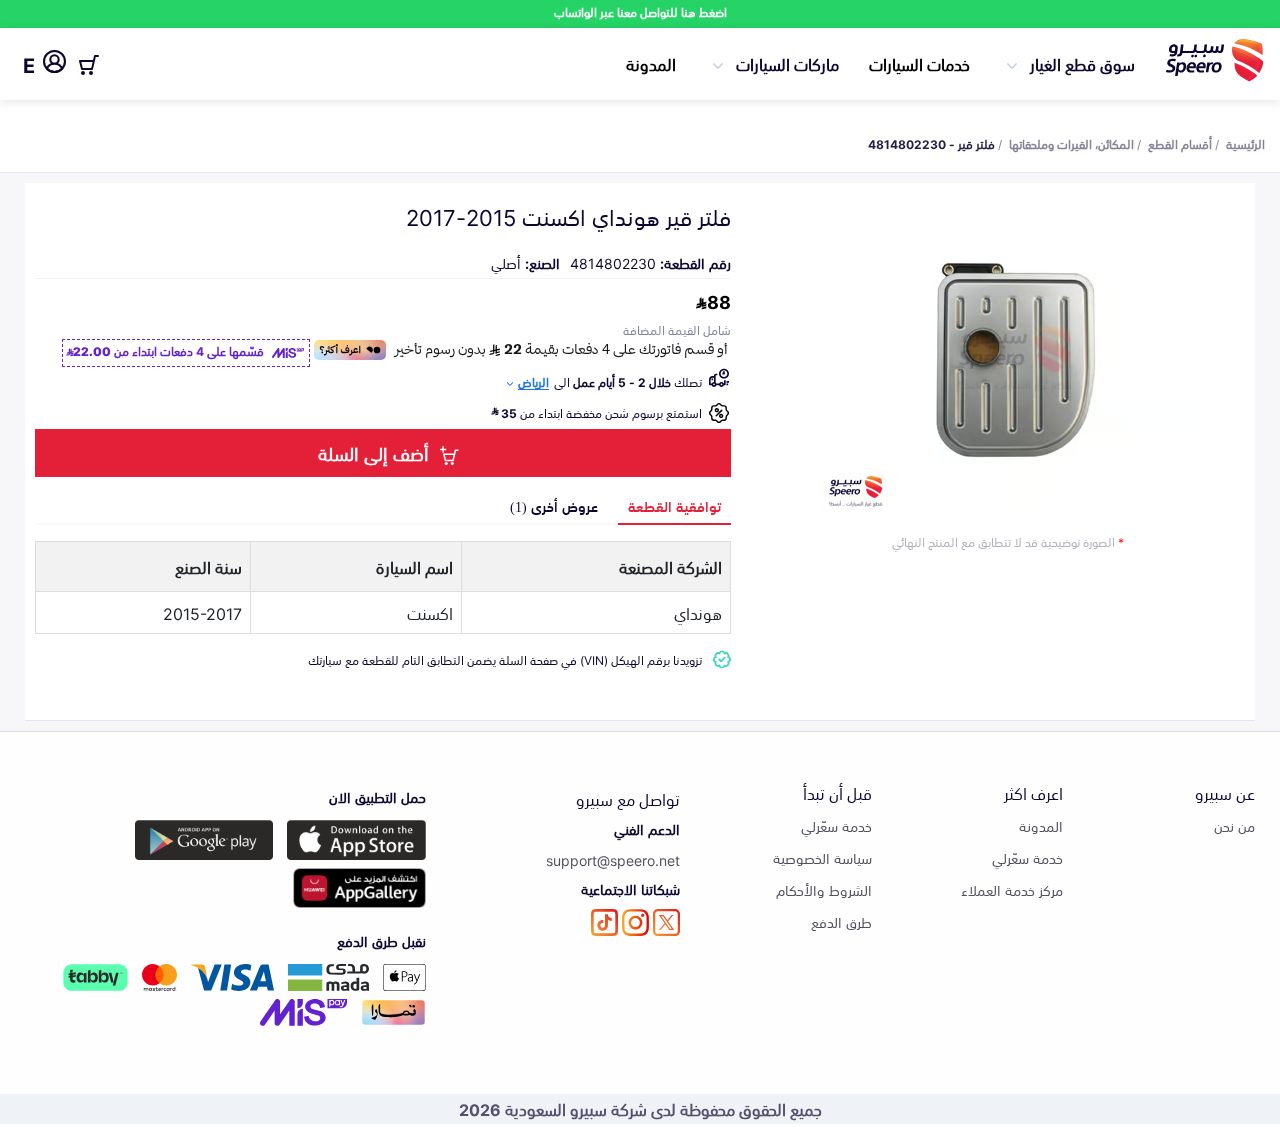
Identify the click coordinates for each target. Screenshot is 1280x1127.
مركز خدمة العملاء (1012, 889)
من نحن (1234, 825)
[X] (666, 922)
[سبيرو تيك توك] (604, 922)
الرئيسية (1245, 143)
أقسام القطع (1180, 143)
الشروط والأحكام (824, 889)
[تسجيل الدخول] (54, 65)
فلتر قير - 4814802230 (931, 143)
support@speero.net (613, 859)
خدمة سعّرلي (1027, 857)
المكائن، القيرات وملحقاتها (1071, 143)
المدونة (651, 63)
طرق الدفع (841, 921)
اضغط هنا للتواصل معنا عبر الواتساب (640, 11)
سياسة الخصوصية (822, 857)
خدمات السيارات (919, 63)
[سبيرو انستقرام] (635, 922)
